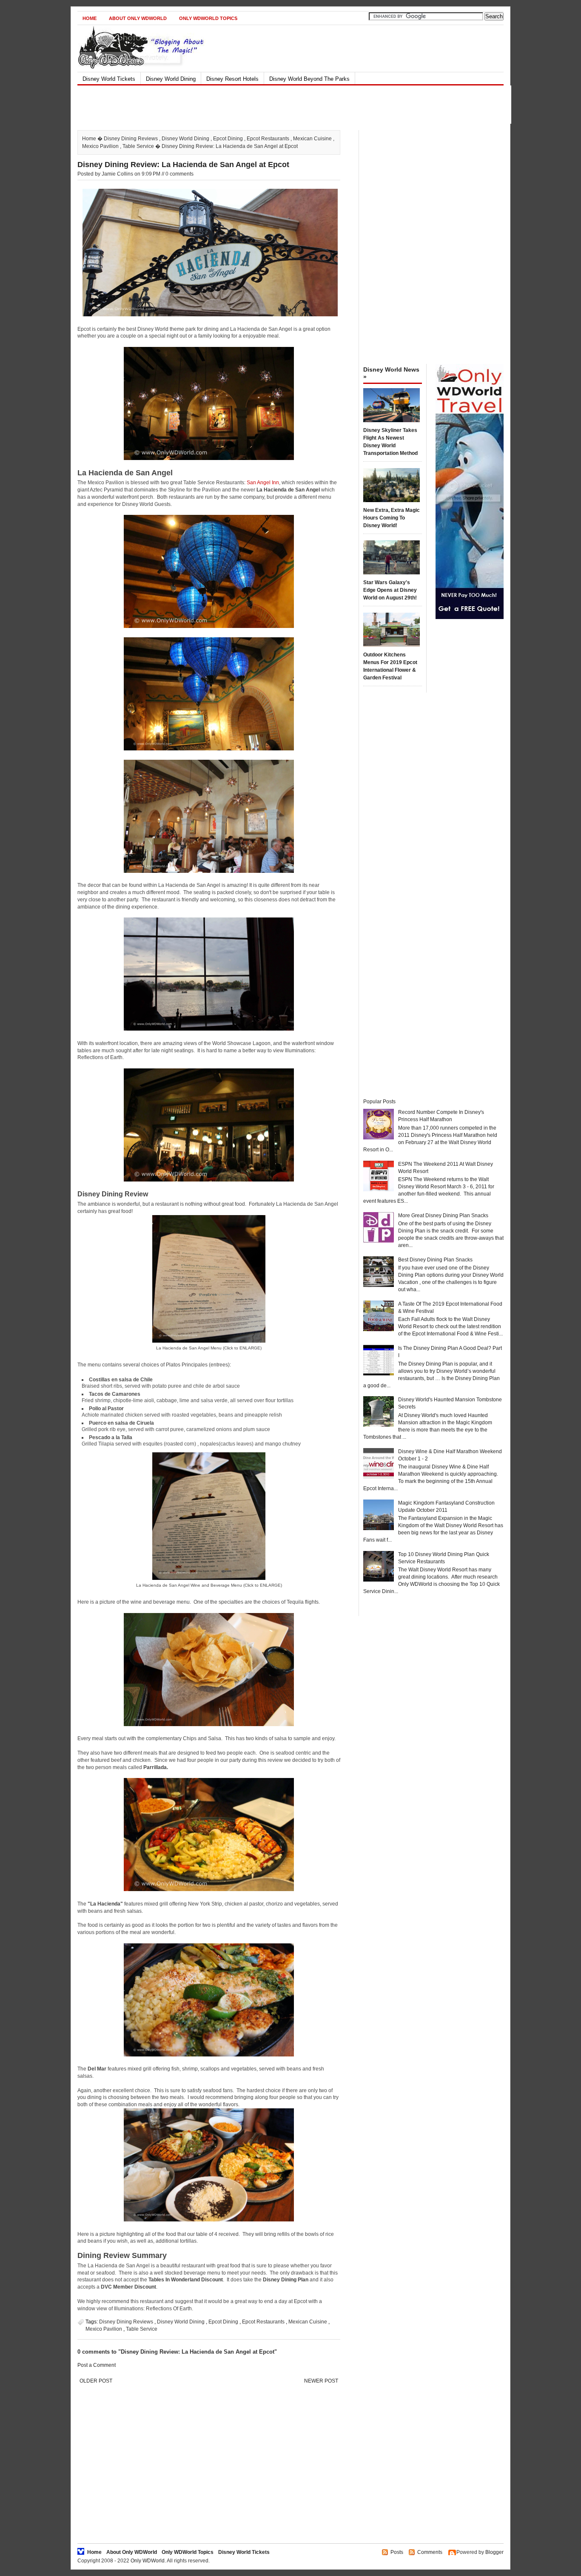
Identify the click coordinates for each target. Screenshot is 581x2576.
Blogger (494, 2552)
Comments (430, 2552)
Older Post (96, 2381)
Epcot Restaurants (268, 139)
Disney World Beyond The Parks (309, 79)
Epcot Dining (228, 139)
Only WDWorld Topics (208, 18)
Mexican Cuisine (312, 139)
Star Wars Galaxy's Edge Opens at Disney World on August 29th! (390, 590)
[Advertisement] (283, 105)
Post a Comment (97, 2365)
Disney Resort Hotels (232, 79)
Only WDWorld (148, 2561)
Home (90, 18)
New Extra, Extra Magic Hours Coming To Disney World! (392, 518)
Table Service (138, 146)
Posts (397, 2552)
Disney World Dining (171, 79)
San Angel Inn (263, 483)
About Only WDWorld (138, 18)
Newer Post (321, 2381)
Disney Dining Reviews (131, 139)
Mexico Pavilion (100, 146)
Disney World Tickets (109, 79)
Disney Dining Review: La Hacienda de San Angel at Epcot (183, 165)
